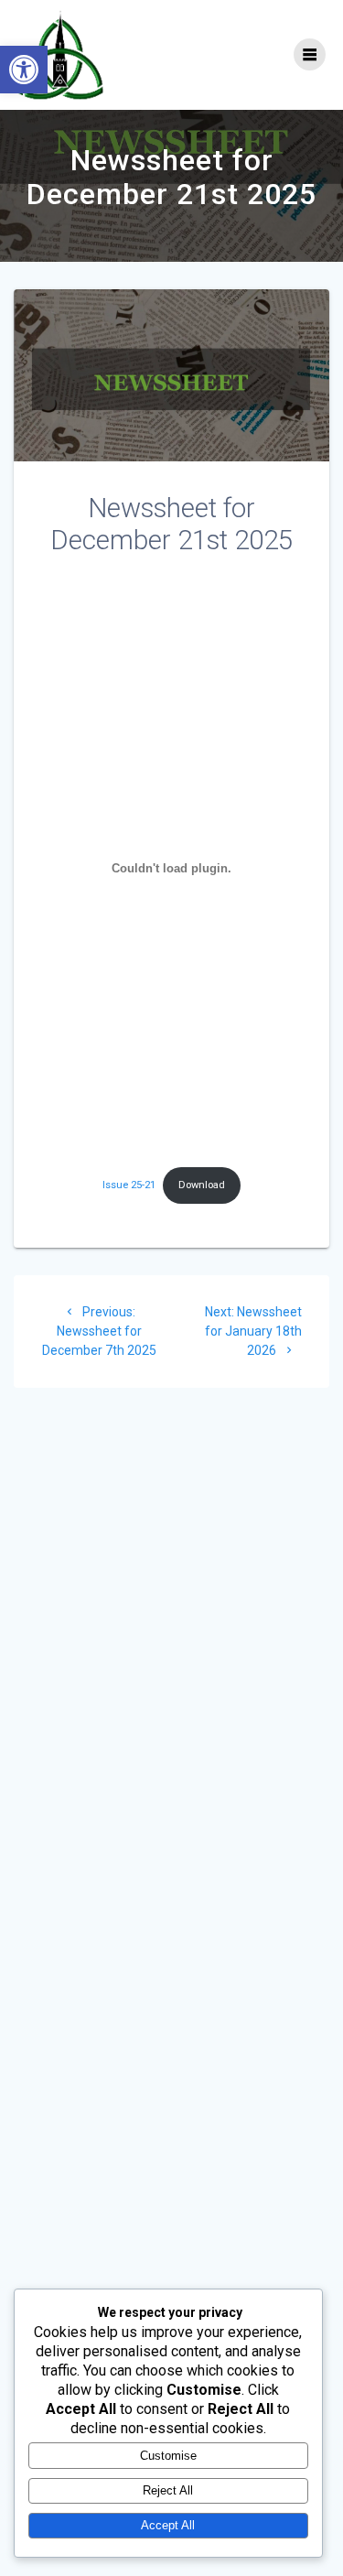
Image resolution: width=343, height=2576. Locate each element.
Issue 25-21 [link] (129, 1185)
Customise (168, 2456)
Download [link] (202, 1185)
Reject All (168, 2490)
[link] (24, 70)
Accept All (168, 2525)
